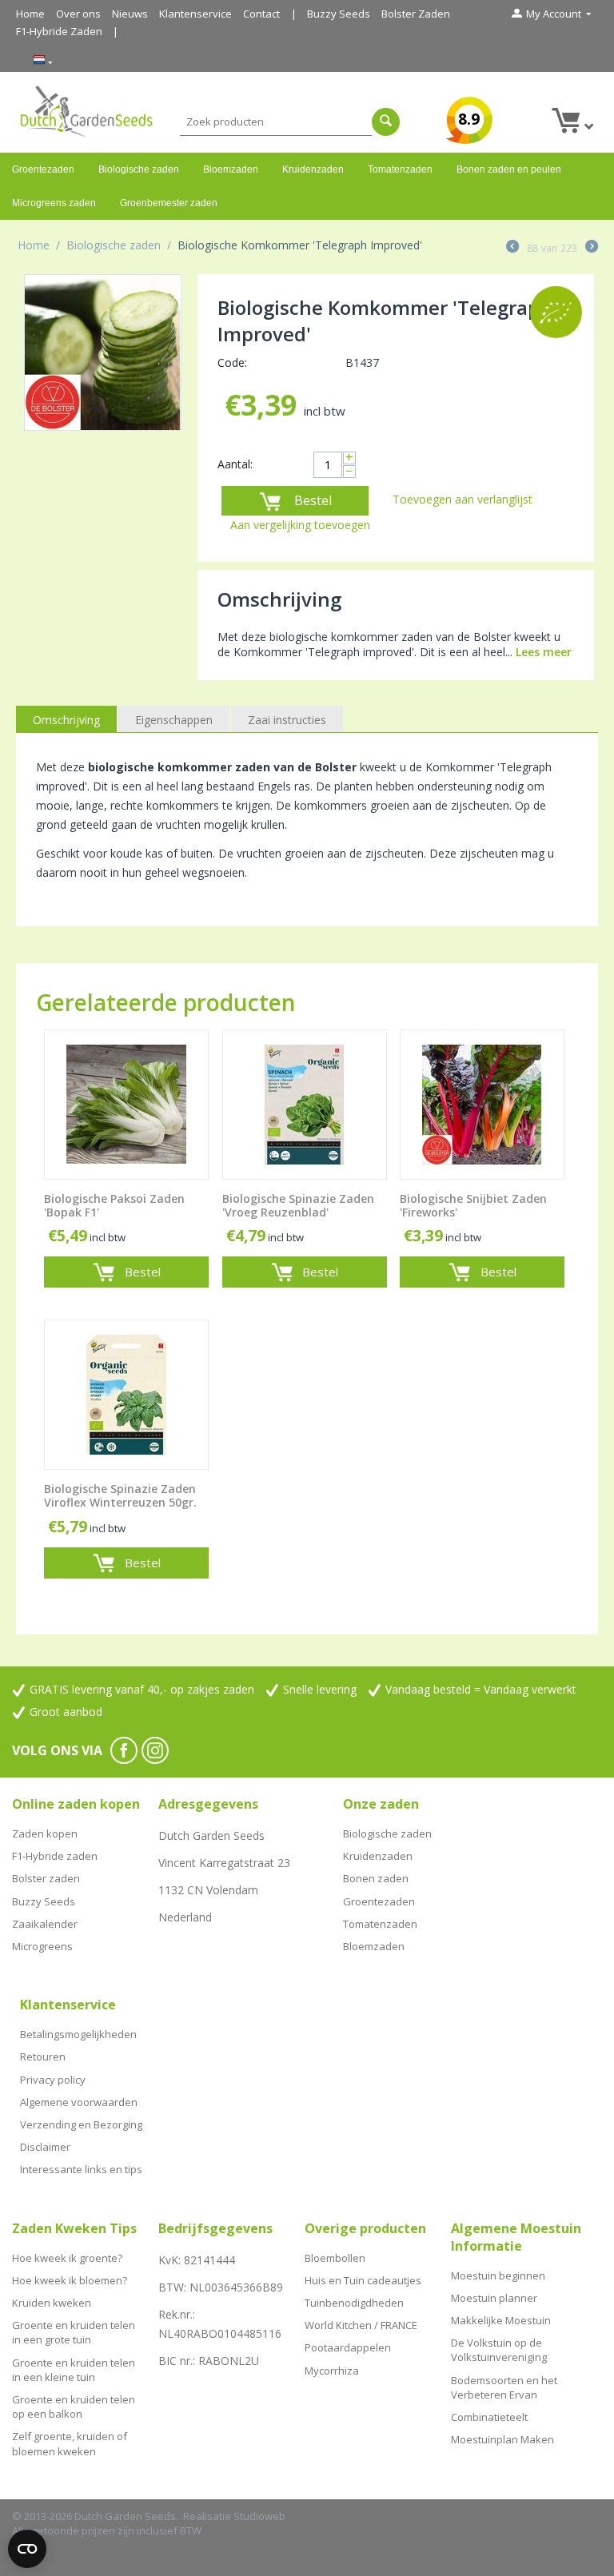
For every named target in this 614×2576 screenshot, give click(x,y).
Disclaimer (45, 2147)
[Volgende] (592, 248)
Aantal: (235, 464)
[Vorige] (512, 248)
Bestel (313, 500)
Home (30, 14)
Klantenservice (195, 14)
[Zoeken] (386, 122)
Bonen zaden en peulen (509, 169)
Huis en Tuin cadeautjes (363, 2280)
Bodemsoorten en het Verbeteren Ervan (504, 2387)
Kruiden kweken (52, 2303)
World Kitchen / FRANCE (361, 2325)
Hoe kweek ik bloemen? (70, 2280)
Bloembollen (335, 2258)
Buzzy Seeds (339, 14)
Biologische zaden (139, 169)
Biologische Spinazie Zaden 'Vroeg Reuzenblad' (298, 1206)
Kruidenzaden (313, 169)
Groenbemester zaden (169, 203)
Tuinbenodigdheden (354, 2303)
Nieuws (130, 14)
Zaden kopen (45, 1833)
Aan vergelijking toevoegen (300, 525)
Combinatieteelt (489, 2417)
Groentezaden (43, 169)
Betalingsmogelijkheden (78, 2034)
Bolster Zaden (416, 14)
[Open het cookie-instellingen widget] (27, 2549)
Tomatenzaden (400, 169)
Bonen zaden (376, 1878)
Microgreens (42, 1946)
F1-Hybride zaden (55, 1856)
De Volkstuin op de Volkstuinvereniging (499, 2350)
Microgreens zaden (54, 203)
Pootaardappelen (348, 2347)
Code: (232, 362)
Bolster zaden (46, 1878)
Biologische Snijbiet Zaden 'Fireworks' (473, 1206)
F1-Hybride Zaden (59, 31)
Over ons (78, 14)
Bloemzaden (231, 169)
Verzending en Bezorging (81, 2124)
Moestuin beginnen (498, 2275)
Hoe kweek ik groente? (67, 2258)
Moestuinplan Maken (502, 2439)
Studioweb (259, 2516)
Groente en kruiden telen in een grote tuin (74, 2332)
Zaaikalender (45, 1924)
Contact (261, 14)
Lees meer (544, 652)
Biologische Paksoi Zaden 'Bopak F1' (114, 1206)
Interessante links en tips (81, 2169)
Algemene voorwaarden (79, 2102)
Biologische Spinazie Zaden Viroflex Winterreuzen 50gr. (120, 1496)
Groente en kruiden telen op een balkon (74, 2407)
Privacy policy (53, 2080)
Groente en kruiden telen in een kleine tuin (74, 2370)
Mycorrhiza (332, 2371)
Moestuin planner (494, 2298)
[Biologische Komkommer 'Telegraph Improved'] (103, 353)
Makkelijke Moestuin (501, 2320)
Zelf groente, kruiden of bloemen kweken (70, 2443)
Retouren (43, 2056)
